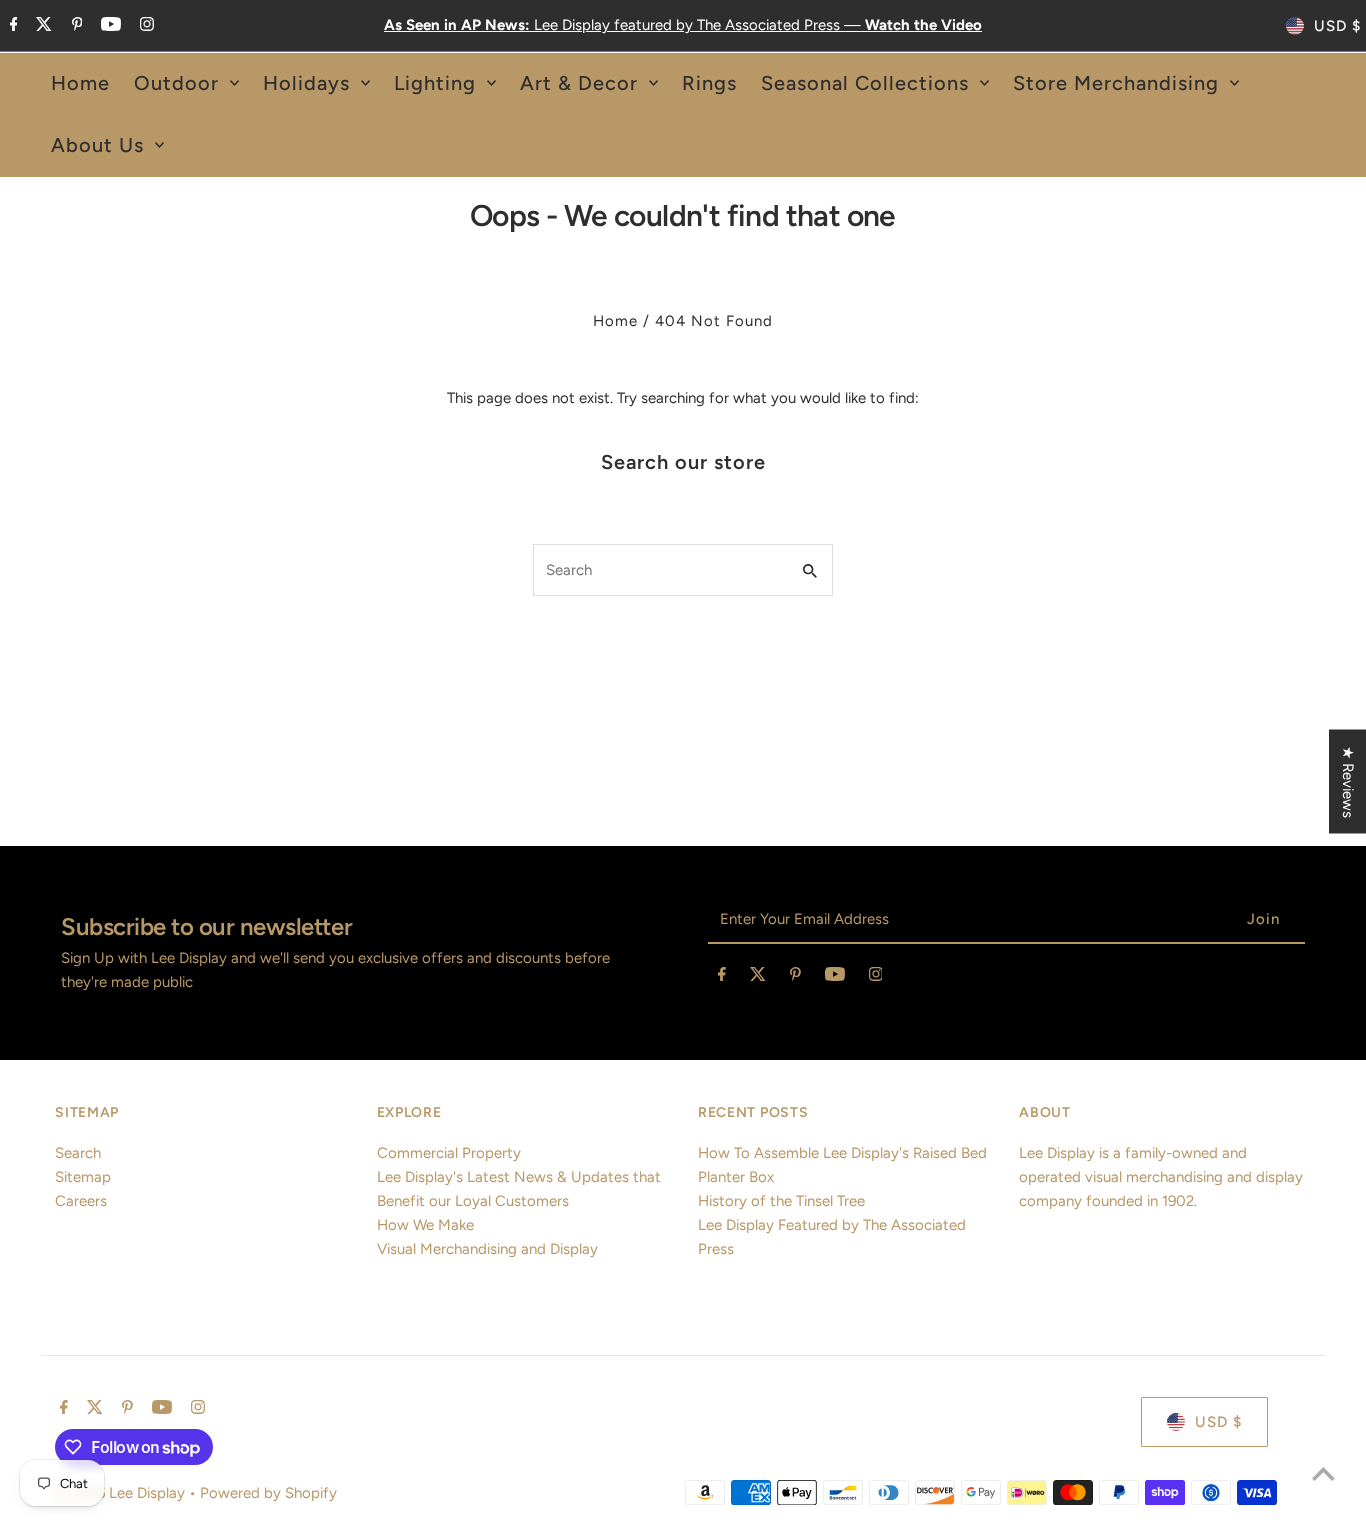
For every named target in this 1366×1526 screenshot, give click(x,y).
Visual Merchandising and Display (487, 1249)
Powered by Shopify (268, 1493)
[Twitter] (41, 26)
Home (615, 321)
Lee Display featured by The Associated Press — (683, 25)
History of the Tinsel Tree (781, 1201)
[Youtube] (108, 26)
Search (78, 1153)
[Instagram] (144, 26)
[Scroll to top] (1323, 1473)
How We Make (425, 1225)
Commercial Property (449, 1153)
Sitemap (83, 1177)
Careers (81, 1201)
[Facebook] (11, 26)
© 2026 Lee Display (122, 1493)
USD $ (1337, 26)
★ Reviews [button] (1348, 782)
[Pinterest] (75, 26)
